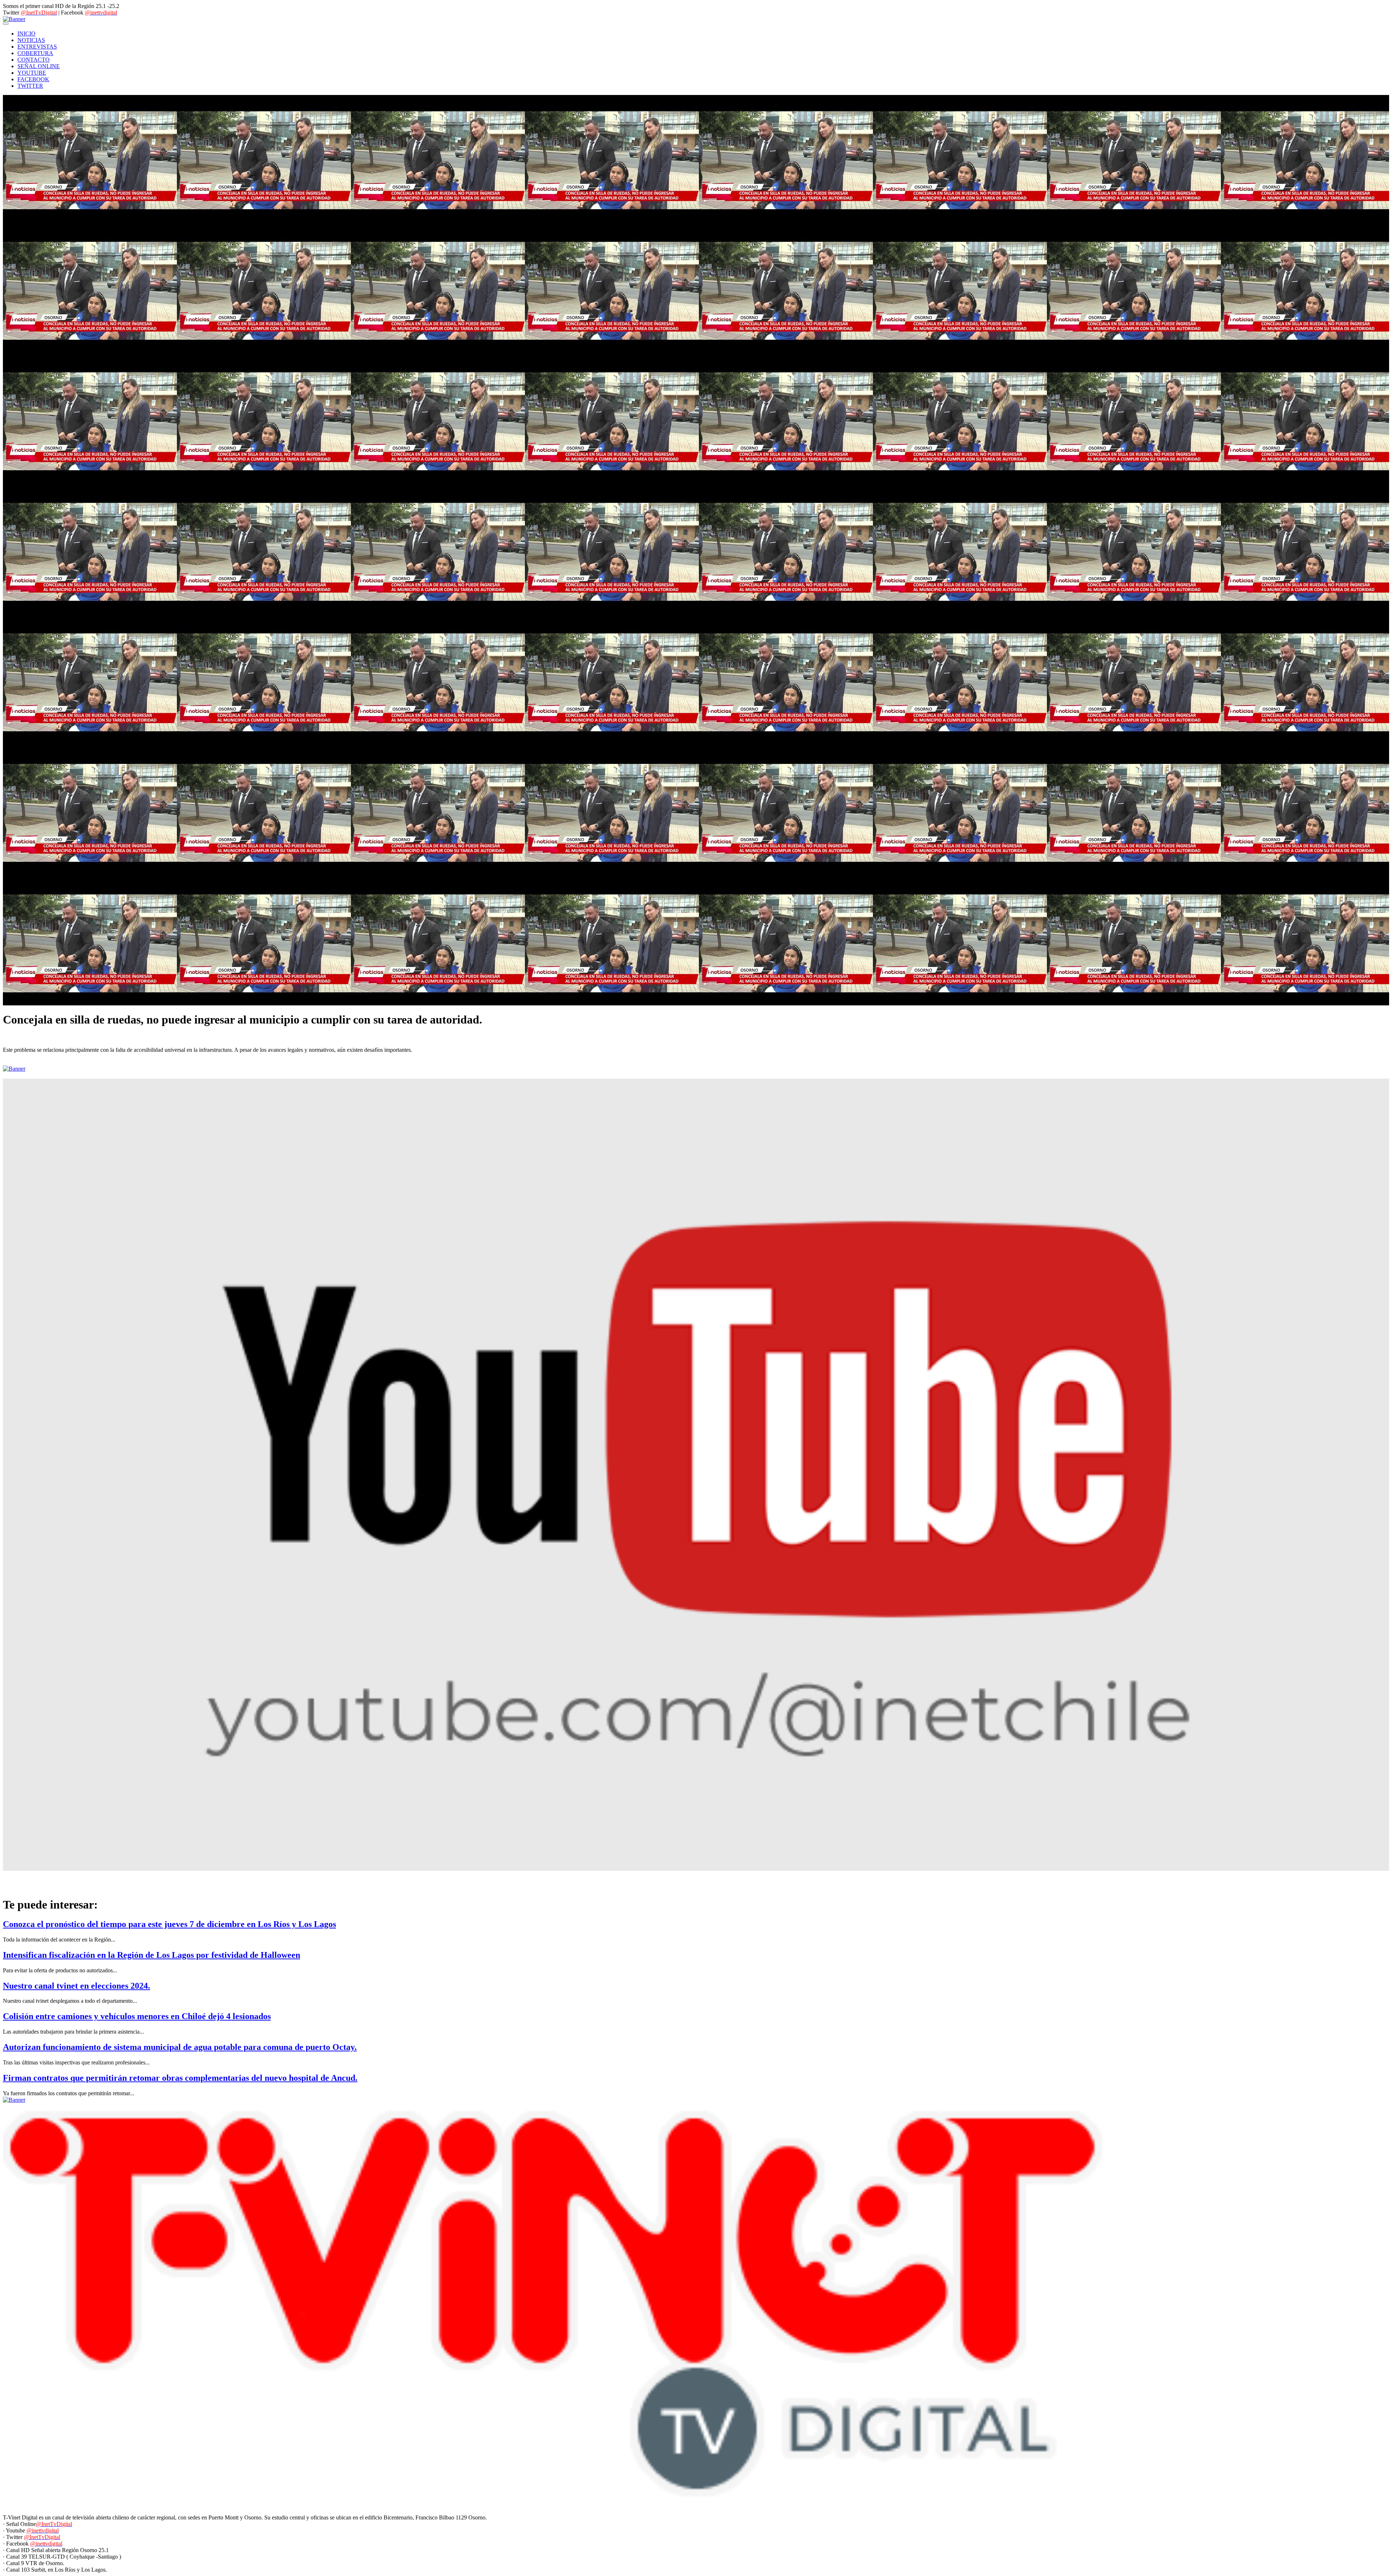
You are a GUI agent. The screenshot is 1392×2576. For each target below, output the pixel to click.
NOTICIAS (31, 40)
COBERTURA (35, 53)
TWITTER (30, 86)
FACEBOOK (33, 79)
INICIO (26, 34)
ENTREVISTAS (37, 47)
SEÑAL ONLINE (39, 66)
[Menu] (6, 24)
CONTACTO (34, 60)
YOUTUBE (32, 73)
